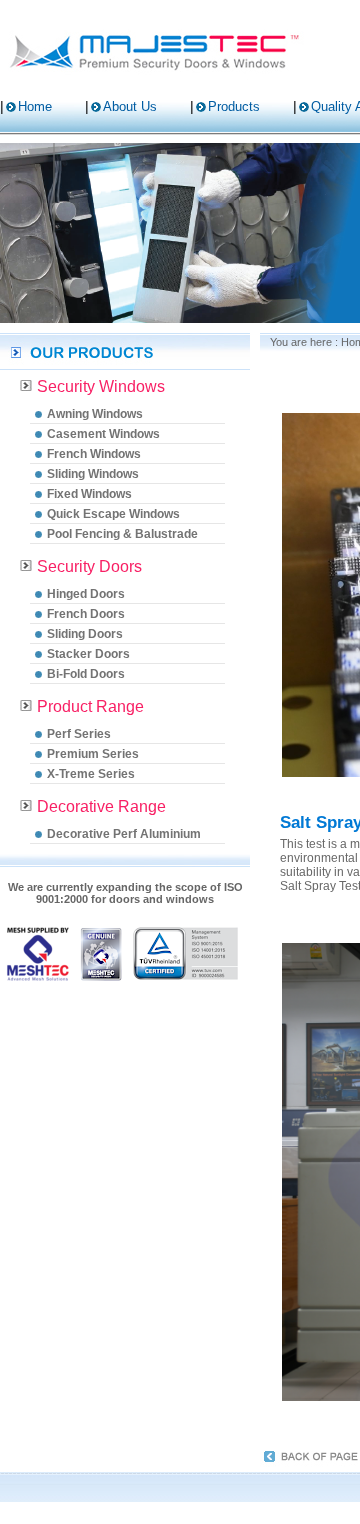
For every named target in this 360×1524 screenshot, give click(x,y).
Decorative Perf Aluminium (124, 834)
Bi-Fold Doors (86, 674)
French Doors (86, 614)
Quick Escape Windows (113, 514)
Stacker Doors (88, 654)
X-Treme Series (91, 774)
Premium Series (93, 754)
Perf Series (79, 734)
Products (234, 106)
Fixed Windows (89, 494)
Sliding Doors (85, 634)
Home (35, 106)
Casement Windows (103, 434)
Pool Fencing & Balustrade (122, 534)
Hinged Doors (86, 594)
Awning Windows (95, 414)
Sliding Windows (93, 474)
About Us (130, 106)
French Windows (94, 454)
